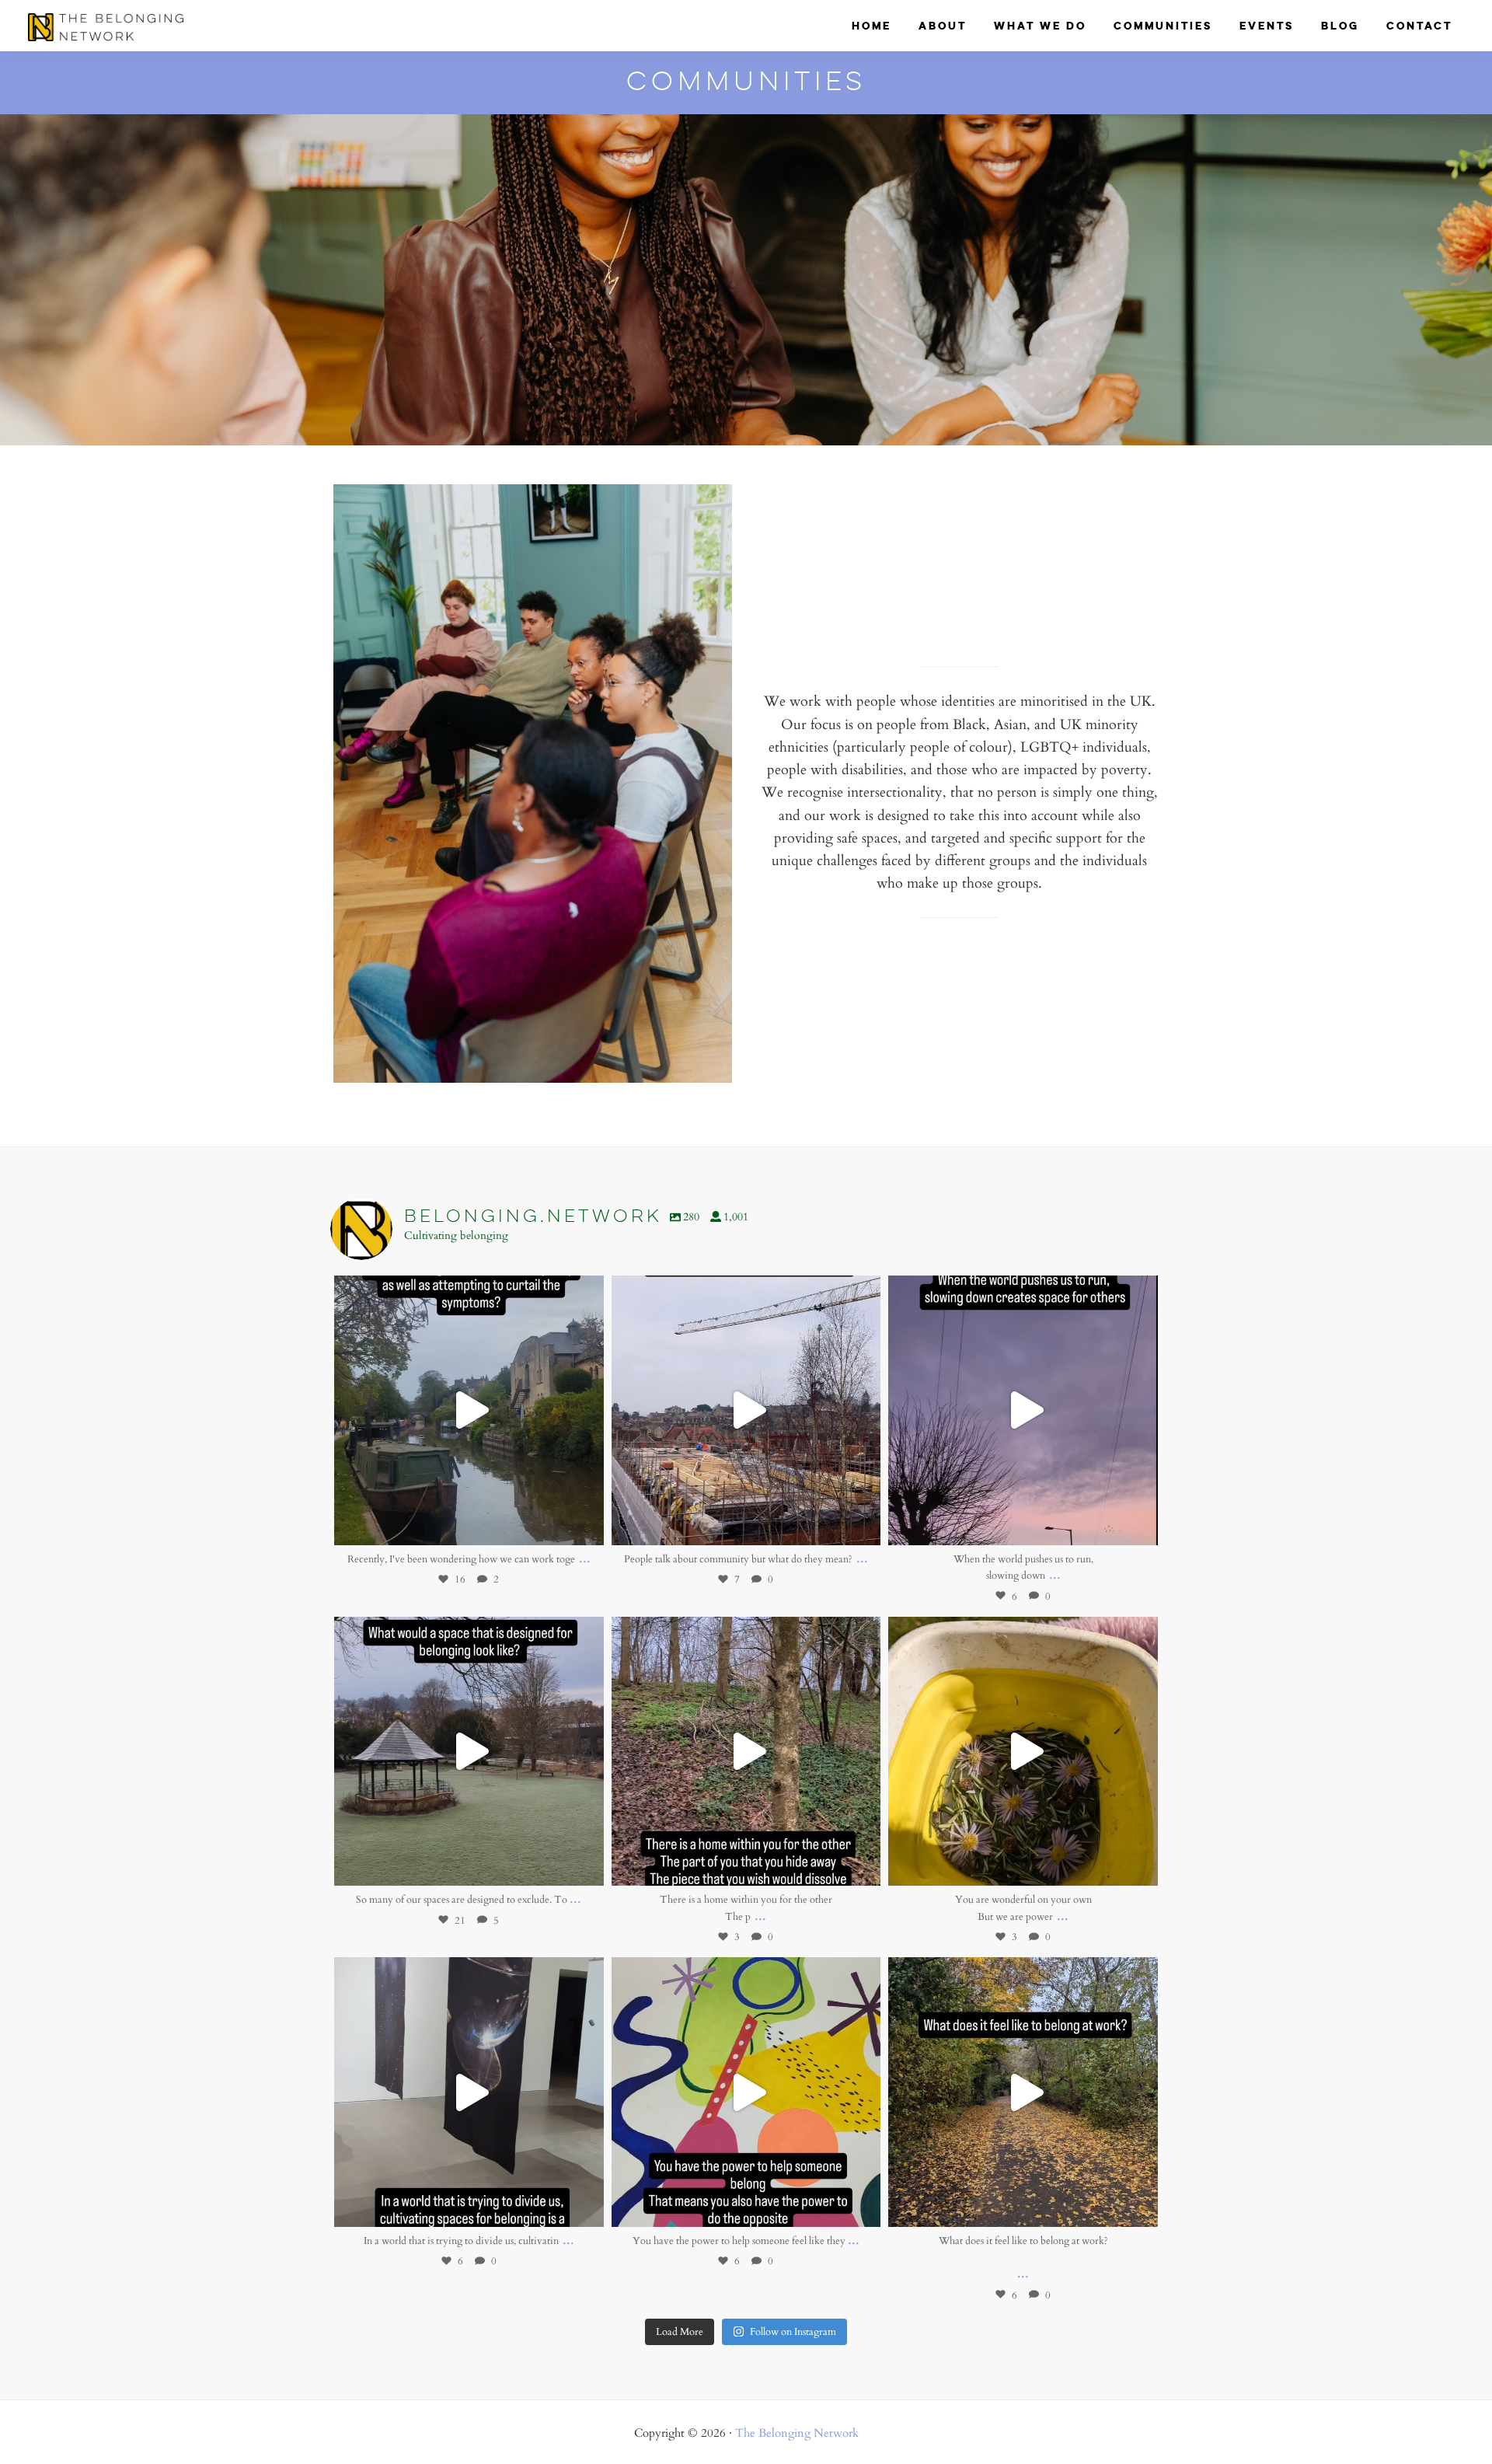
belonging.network (466, 1290)
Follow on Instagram (793, 2331)
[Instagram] (584, 1526)
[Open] (469, 1410)
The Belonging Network (797, 2432)
